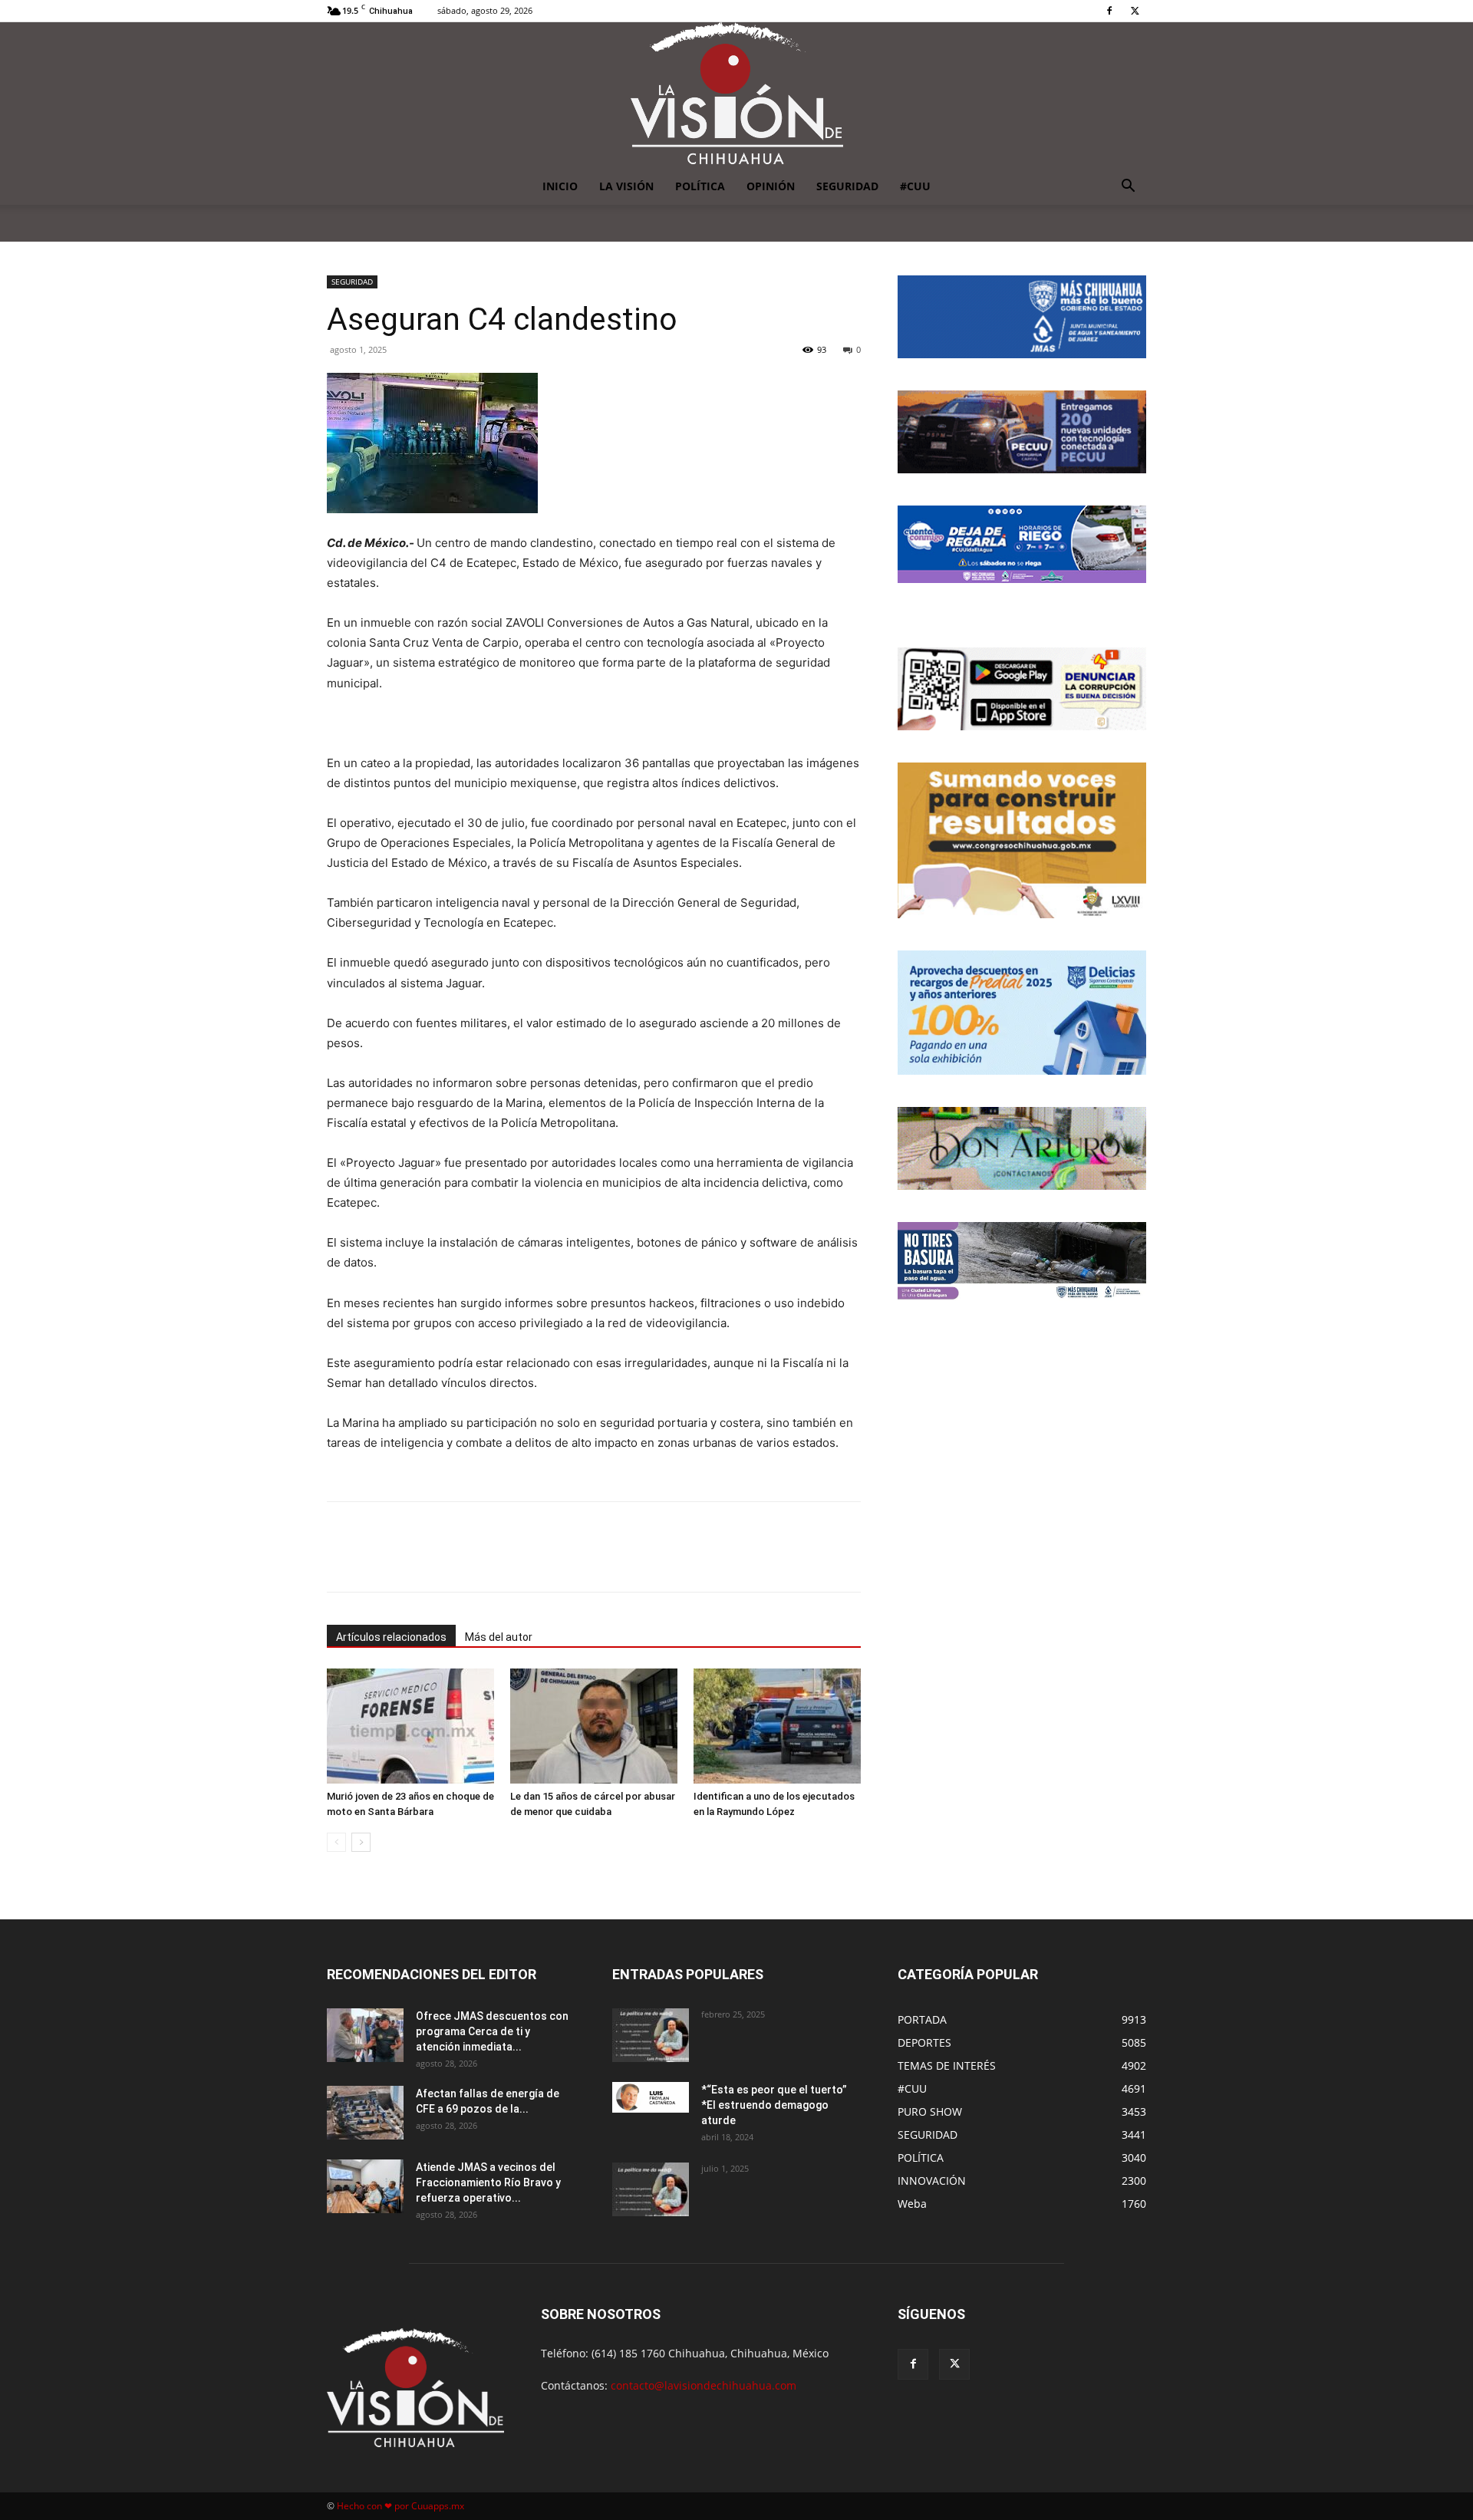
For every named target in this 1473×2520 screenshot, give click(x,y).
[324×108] (1022, 317)
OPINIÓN (771, 186)
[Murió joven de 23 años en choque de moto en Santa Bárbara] (410, 1726)
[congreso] (1022, 840)
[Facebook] (1109, 11)
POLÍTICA (700, 186)
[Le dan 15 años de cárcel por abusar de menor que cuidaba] (594, 1726)
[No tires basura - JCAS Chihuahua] (1022, 1261)
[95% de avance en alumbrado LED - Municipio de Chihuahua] (1022, 432)
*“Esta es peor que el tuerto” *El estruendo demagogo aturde (774, 2105)
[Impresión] (575, 1560)
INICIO (560, 186)
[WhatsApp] (504, 1560)
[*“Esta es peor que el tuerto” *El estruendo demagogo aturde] (651, 2097)
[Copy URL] (610, 1560)
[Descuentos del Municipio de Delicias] (1022, 1013)
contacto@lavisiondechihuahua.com (704, 2385)
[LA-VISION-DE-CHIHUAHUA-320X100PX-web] (1022, 544)
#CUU (915, 186)
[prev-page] (336, 1842)
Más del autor (499, 1637)
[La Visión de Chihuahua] (736, 95)
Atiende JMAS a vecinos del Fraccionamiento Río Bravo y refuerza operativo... (488, 2182)
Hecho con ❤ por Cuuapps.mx (400, 2506)
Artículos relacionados (391, 1637)
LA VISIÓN (626, 186)
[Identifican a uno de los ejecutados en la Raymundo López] (777, 1726)
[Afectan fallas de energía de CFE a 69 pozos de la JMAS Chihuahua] (365, 2113)
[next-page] (361, 1842)
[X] (1135, 11)
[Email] (539, 1560)
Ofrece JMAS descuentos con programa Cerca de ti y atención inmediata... (492, 2031)
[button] (1128, 188)
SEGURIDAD (847, 186)
